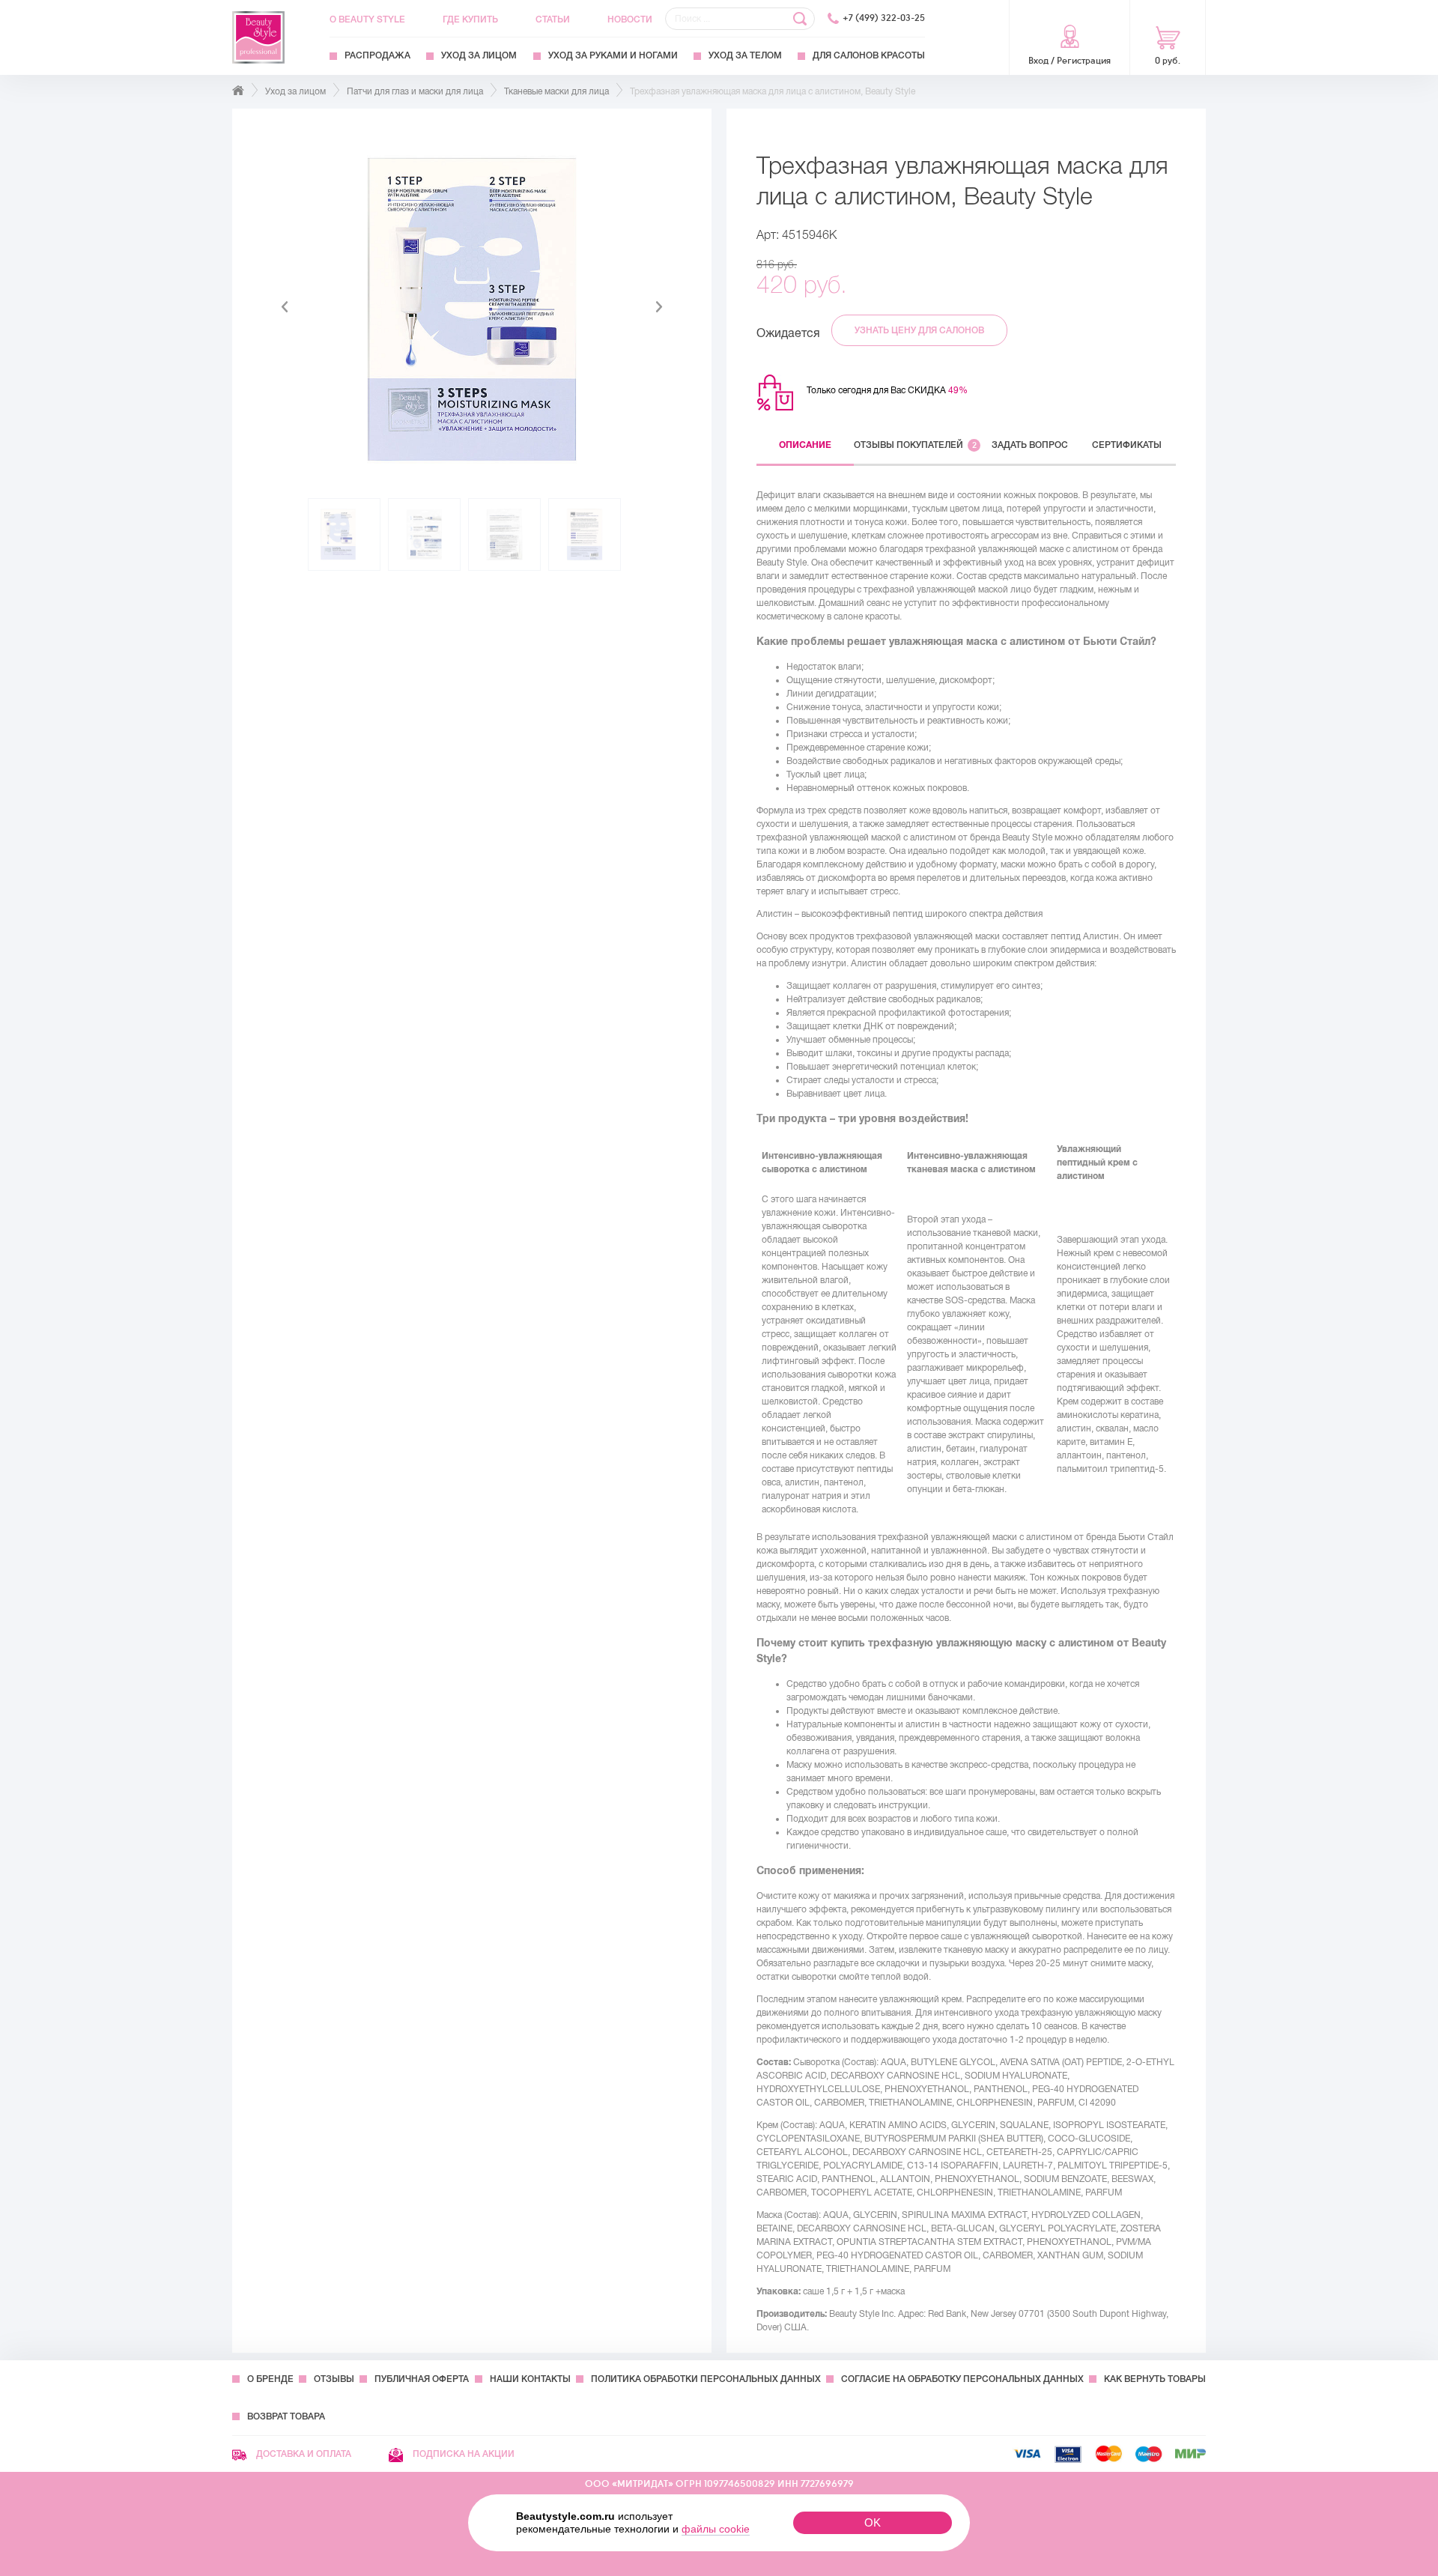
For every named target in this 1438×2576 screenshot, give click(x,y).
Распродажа (377, 55)
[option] (472, 307)
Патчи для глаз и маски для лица (415, 91)
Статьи (553, 19)
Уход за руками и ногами (613, 55)
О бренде (270, 2379)
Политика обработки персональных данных (706, 2379)
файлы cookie (716, 2529)
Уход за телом (745, 55)
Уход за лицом (479, 55)
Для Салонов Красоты (869, 55)
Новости (630, 19)
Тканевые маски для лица (556, 91)
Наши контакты (530, 2379)
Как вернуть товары (1155, 2379)
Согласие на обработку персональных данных (962, 2379)
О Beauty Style (367, 19)
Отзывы (334, 2379)
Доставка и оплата (303, 2454)
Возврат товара (286, 2416)
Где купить (470, 19)
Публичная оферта (422, 2379)
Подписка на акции (462, 2454)
